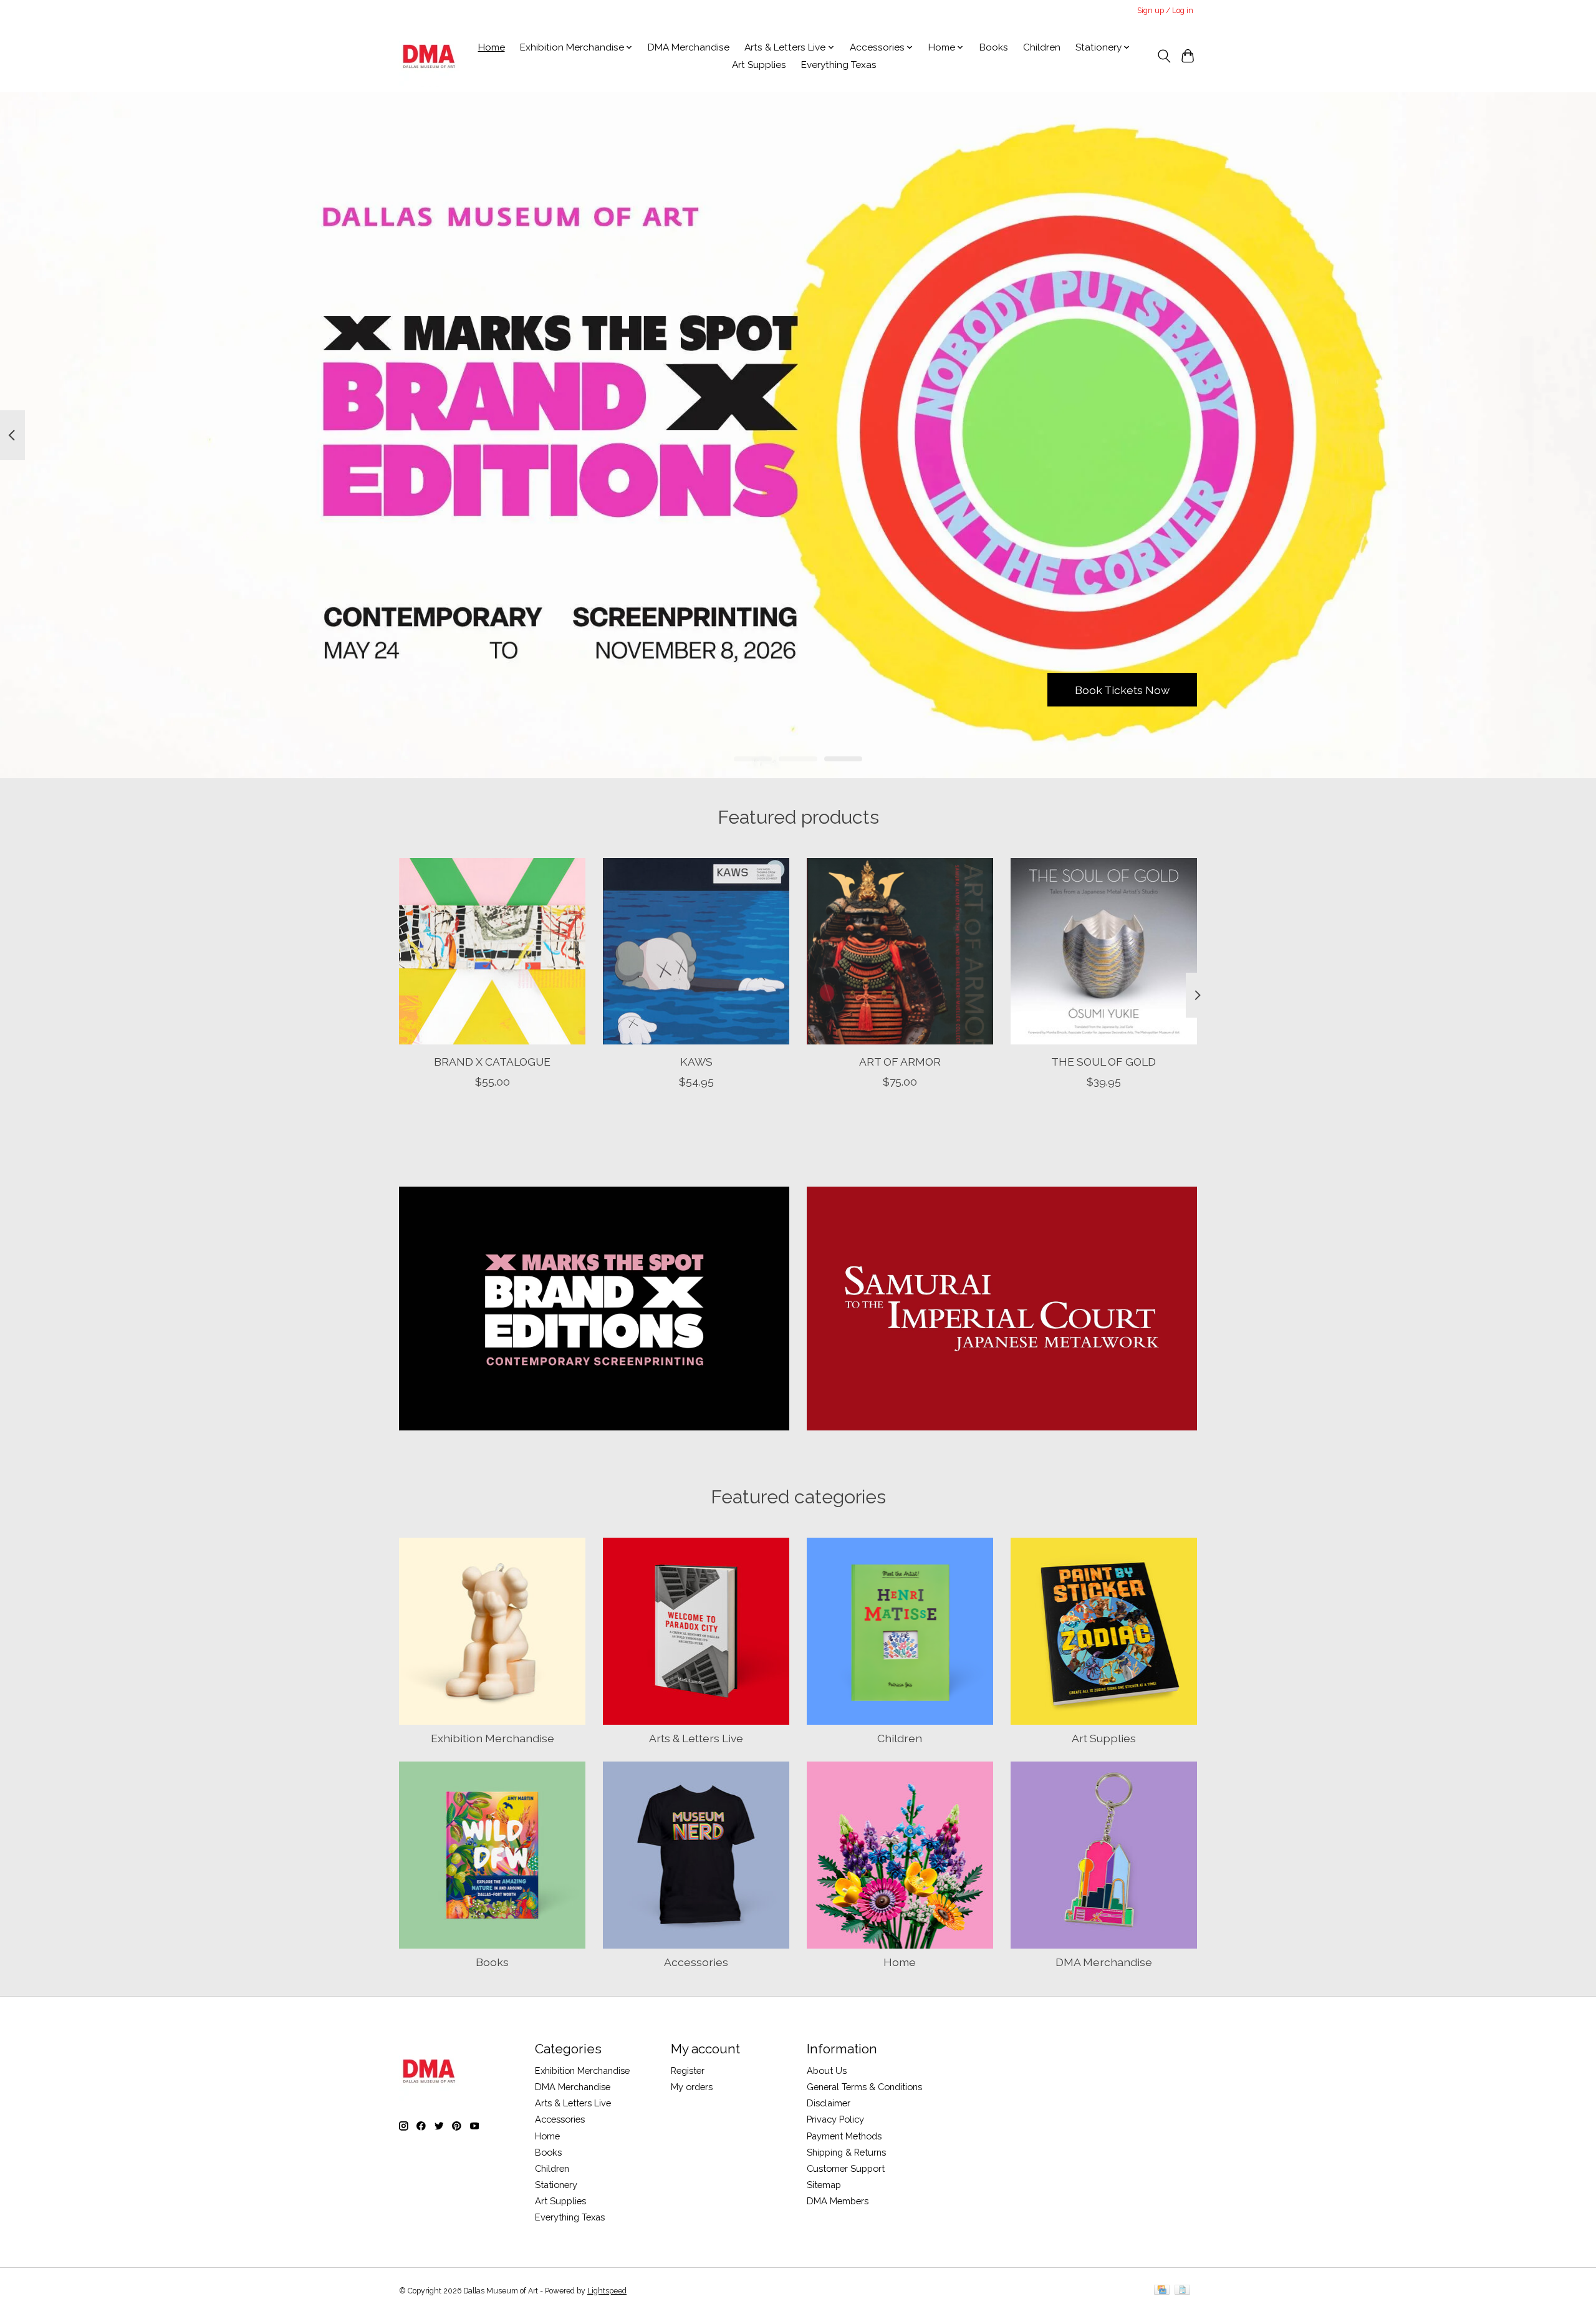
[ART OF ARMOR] (900, 951)
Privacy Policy (835, 2119)
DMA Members (838, 2201)
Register (688, 2071)
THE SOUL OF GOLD (1103, 1062)
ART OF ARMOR (900, 1062)
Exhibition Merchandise (493, 1738)
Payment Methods (844, 2136)
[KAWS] (696, 951)
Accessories (696, 1962)
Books (994, 47)
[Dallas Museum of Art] (429, 56)
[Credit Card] (1162, 2291)
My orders (692, 2087)
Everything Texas (839, 65)
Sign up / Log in (1165, 11)
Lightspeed (607, 2291)
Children (1042, 47)
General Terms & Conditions (864, 2087)
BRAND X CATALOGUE (492, 1062)
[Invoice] (1182, 2291)
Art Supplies (759, 65)
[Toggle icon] (1164, 56)
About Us (827, 2071)
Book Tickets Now (1122, 689)
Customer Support (846, 2168)
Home (492, 47)
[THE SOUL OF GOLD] (1104, 951)
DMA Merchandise (689, 47)
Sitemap (824, 2185)
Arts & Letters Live (696, 1738)
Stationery (556, 2185)
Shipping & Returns (846, 2152)
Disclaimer (829, 2103)
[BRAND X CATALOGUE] (492, 951)
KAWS (696, 1062)
